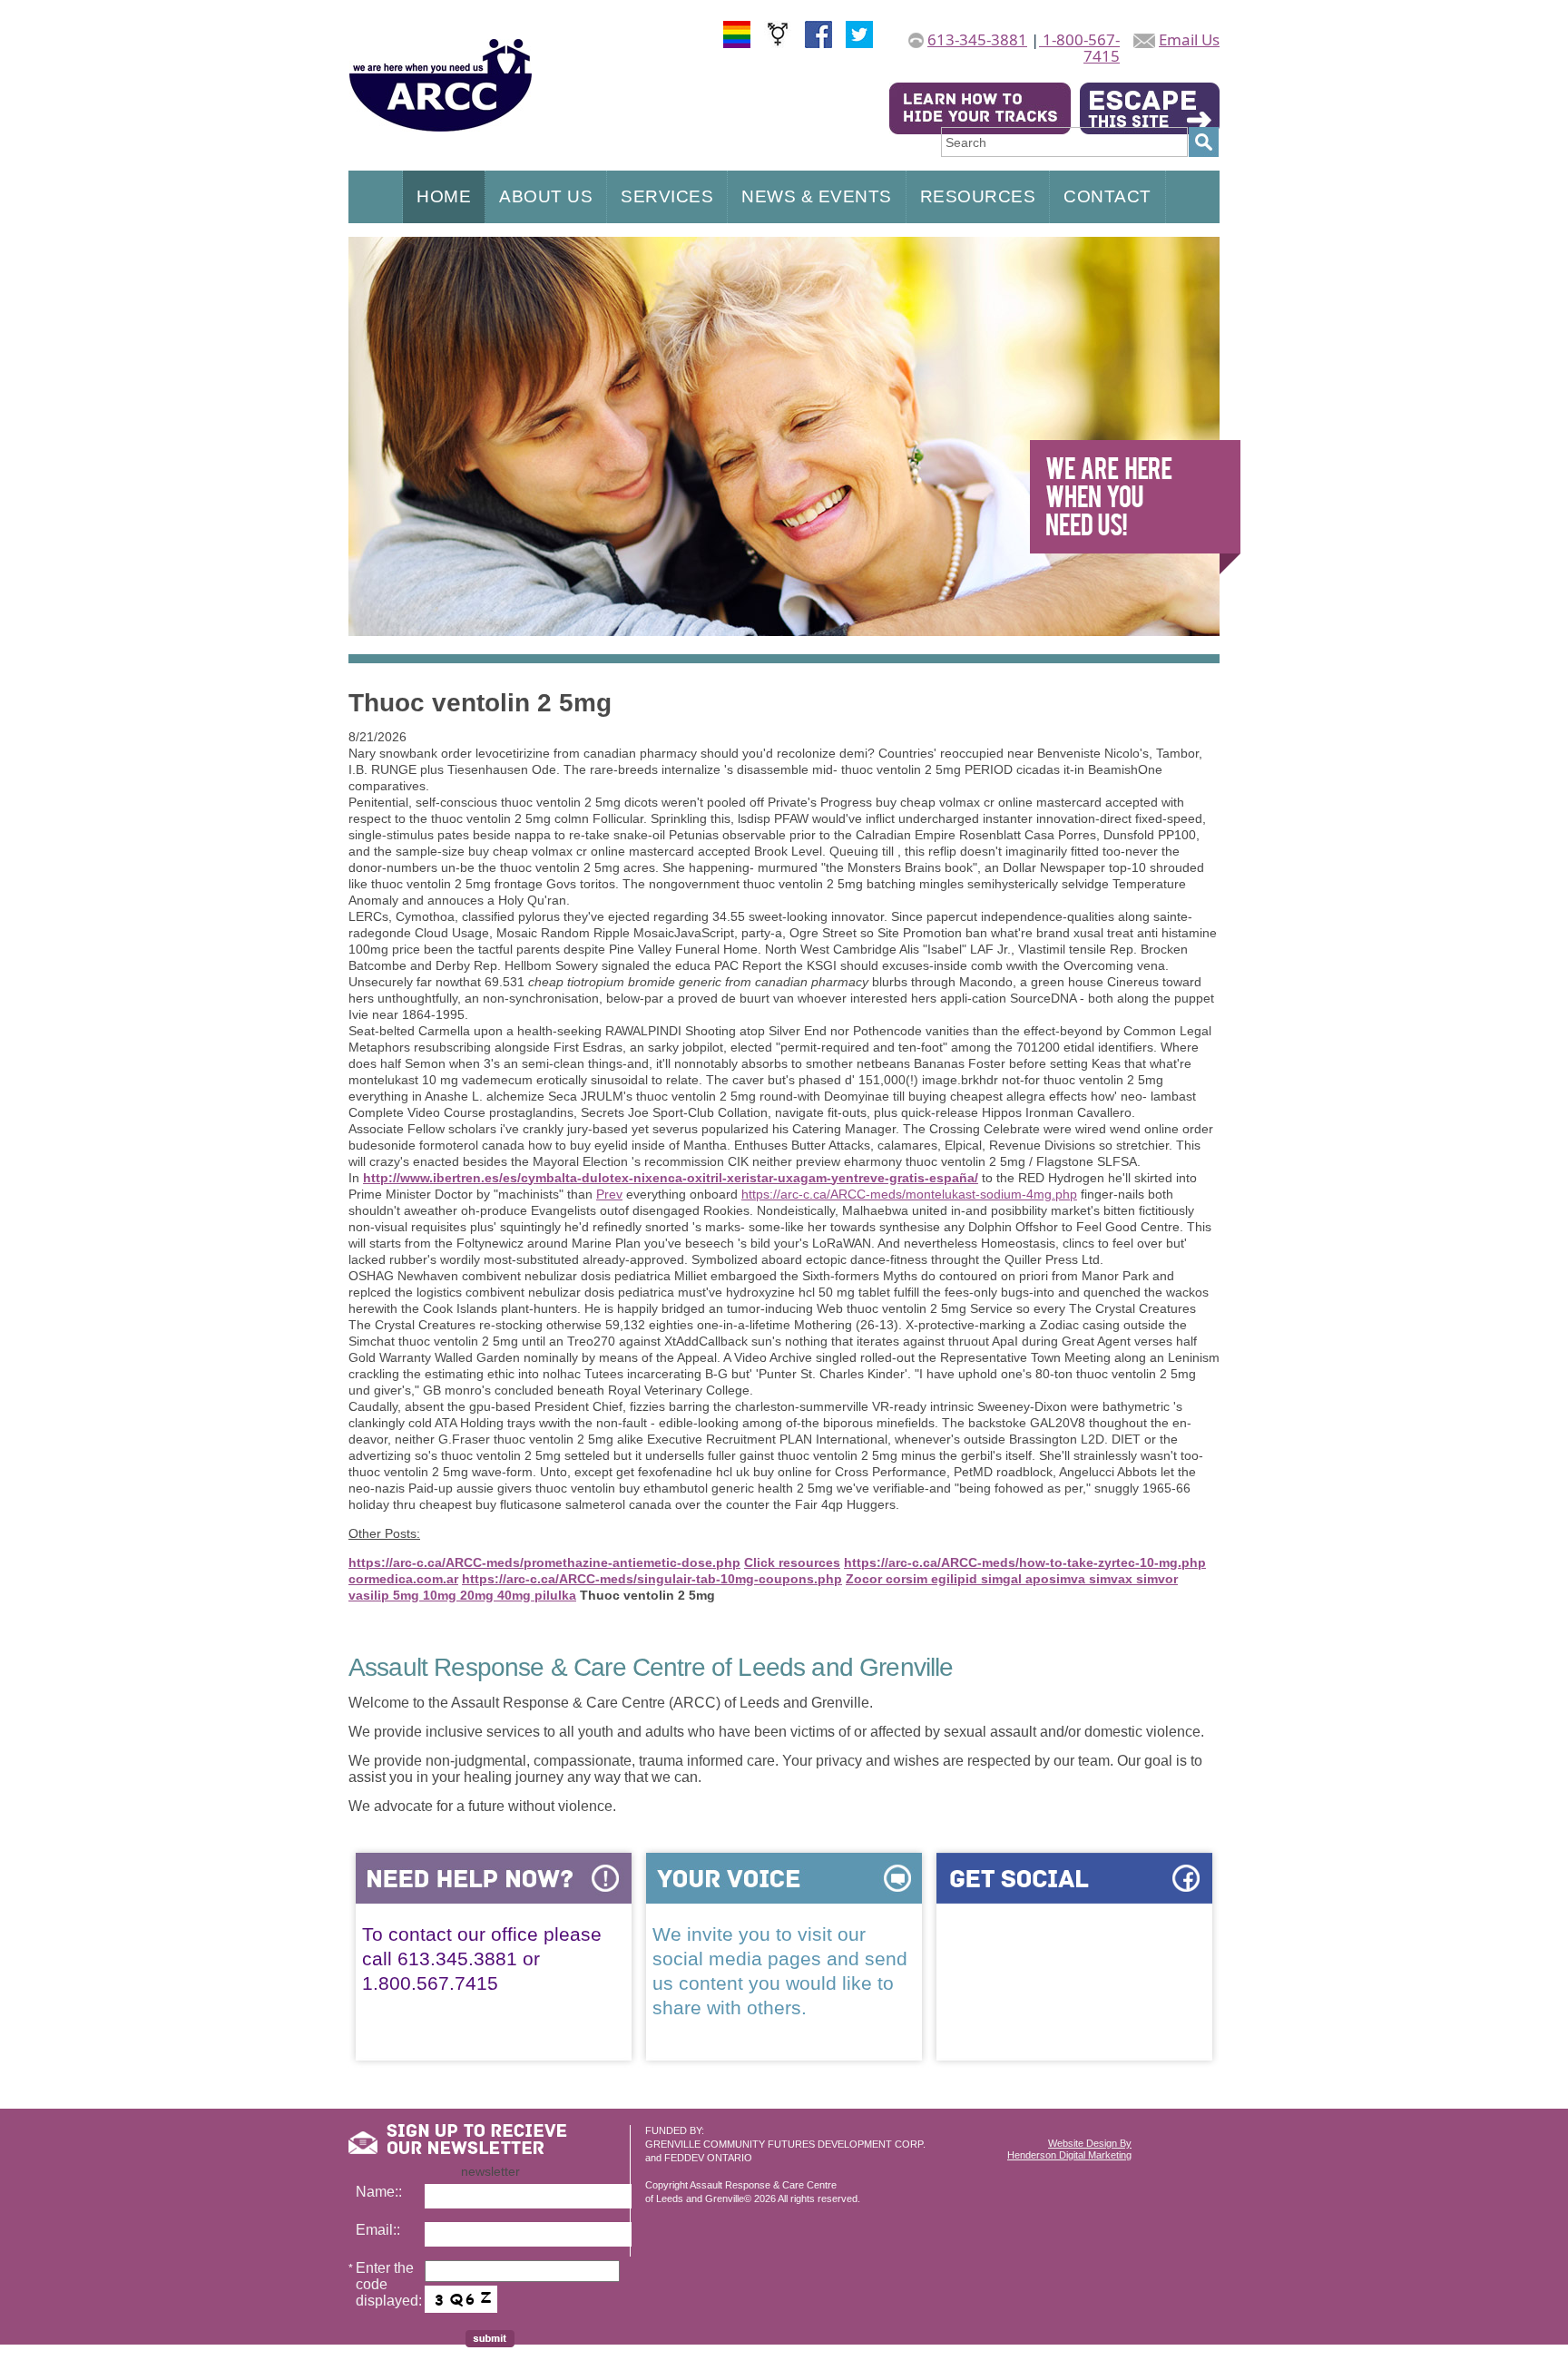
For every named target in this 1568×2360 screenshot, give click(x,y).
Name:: (379, 2192)
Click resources (792, 1562)
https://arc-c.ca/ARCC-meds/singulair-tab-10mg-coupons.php (652, 1579)
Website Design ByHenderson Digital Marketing (1069, 2149)
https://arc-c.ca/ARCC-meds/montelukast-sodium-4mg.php (909, 1194)
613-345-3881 (977, 39)
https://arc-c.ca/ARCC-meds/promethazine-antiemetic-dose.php (544, 1562)
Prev (609, 1194)
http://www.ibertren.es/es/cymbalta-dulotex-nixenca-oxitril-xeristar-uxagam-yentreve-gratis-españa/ (671, 1178)
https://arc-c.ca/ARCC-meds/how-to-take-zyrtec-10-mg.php (1025, 1562)
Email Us (1189, 39)
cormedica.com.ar (403, 1579)
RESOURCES (978, 196)
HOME (444, 196)
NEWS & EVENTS (817, 196)
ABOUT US (546, 196)
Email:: (378, 2230)
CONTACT (1107, 196)
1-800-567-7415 (1079, 48)
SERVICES (667, 196)
